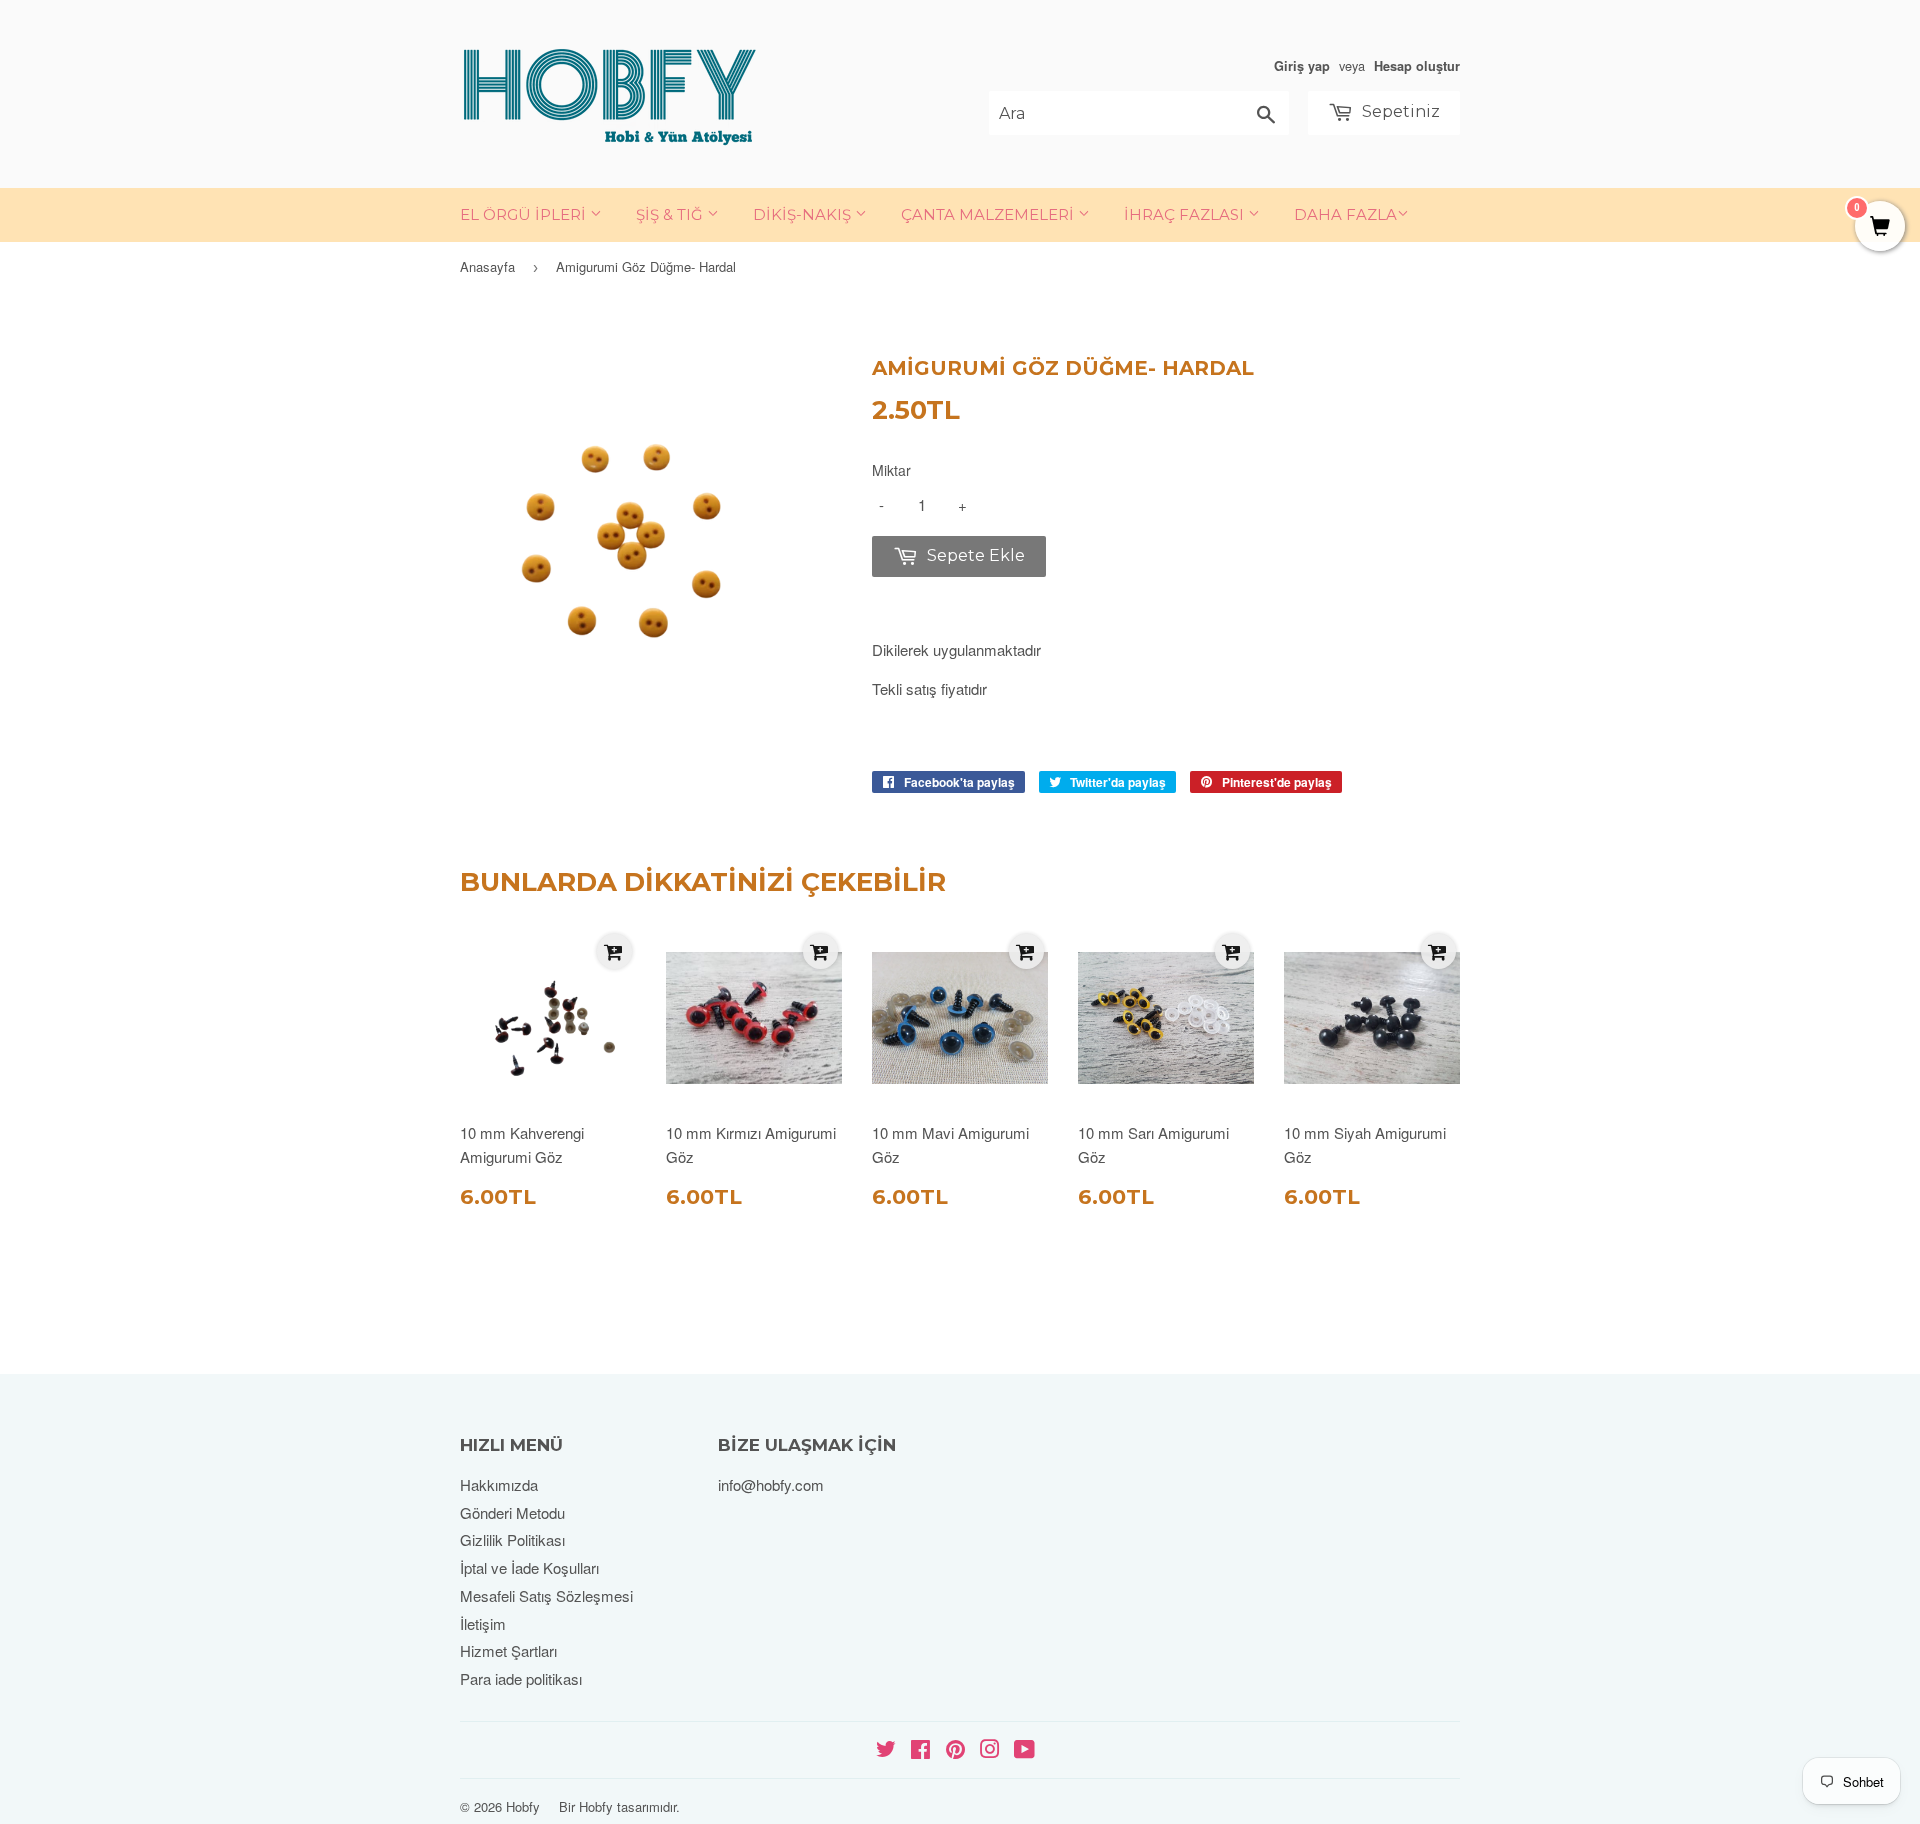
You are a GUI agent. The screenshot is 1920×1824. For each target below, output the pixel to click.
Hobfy (523, 1806)
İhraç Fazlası (1186, 214)
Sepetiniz (1399, 111)
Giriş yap (1302, 66)
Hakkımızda (499, 1484)
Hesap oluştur (1417, 66)
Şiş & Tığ (671, 214)
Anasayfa (487, 266)
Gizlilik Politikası (512, 1539)
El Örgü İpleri (525, 214)
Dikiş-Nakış (804, 214)
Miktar (891, 470)
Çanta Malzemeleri (989, 214)
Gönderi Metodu (512, 1512)
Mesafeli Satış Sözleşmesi (546, 1595)
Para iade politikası (521, 1678)
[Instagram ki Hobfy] (990, 1750)
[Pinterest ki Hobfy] (955, 1750)
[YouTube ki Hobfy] (1024, 1750)
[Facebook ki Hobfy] (920, 1750)
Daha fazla (1345, 214)
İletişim (483, 1623)
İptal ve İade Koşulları (529, 1567)
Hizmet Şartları (508, 1650)
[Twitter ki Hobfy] (886, 1750)
